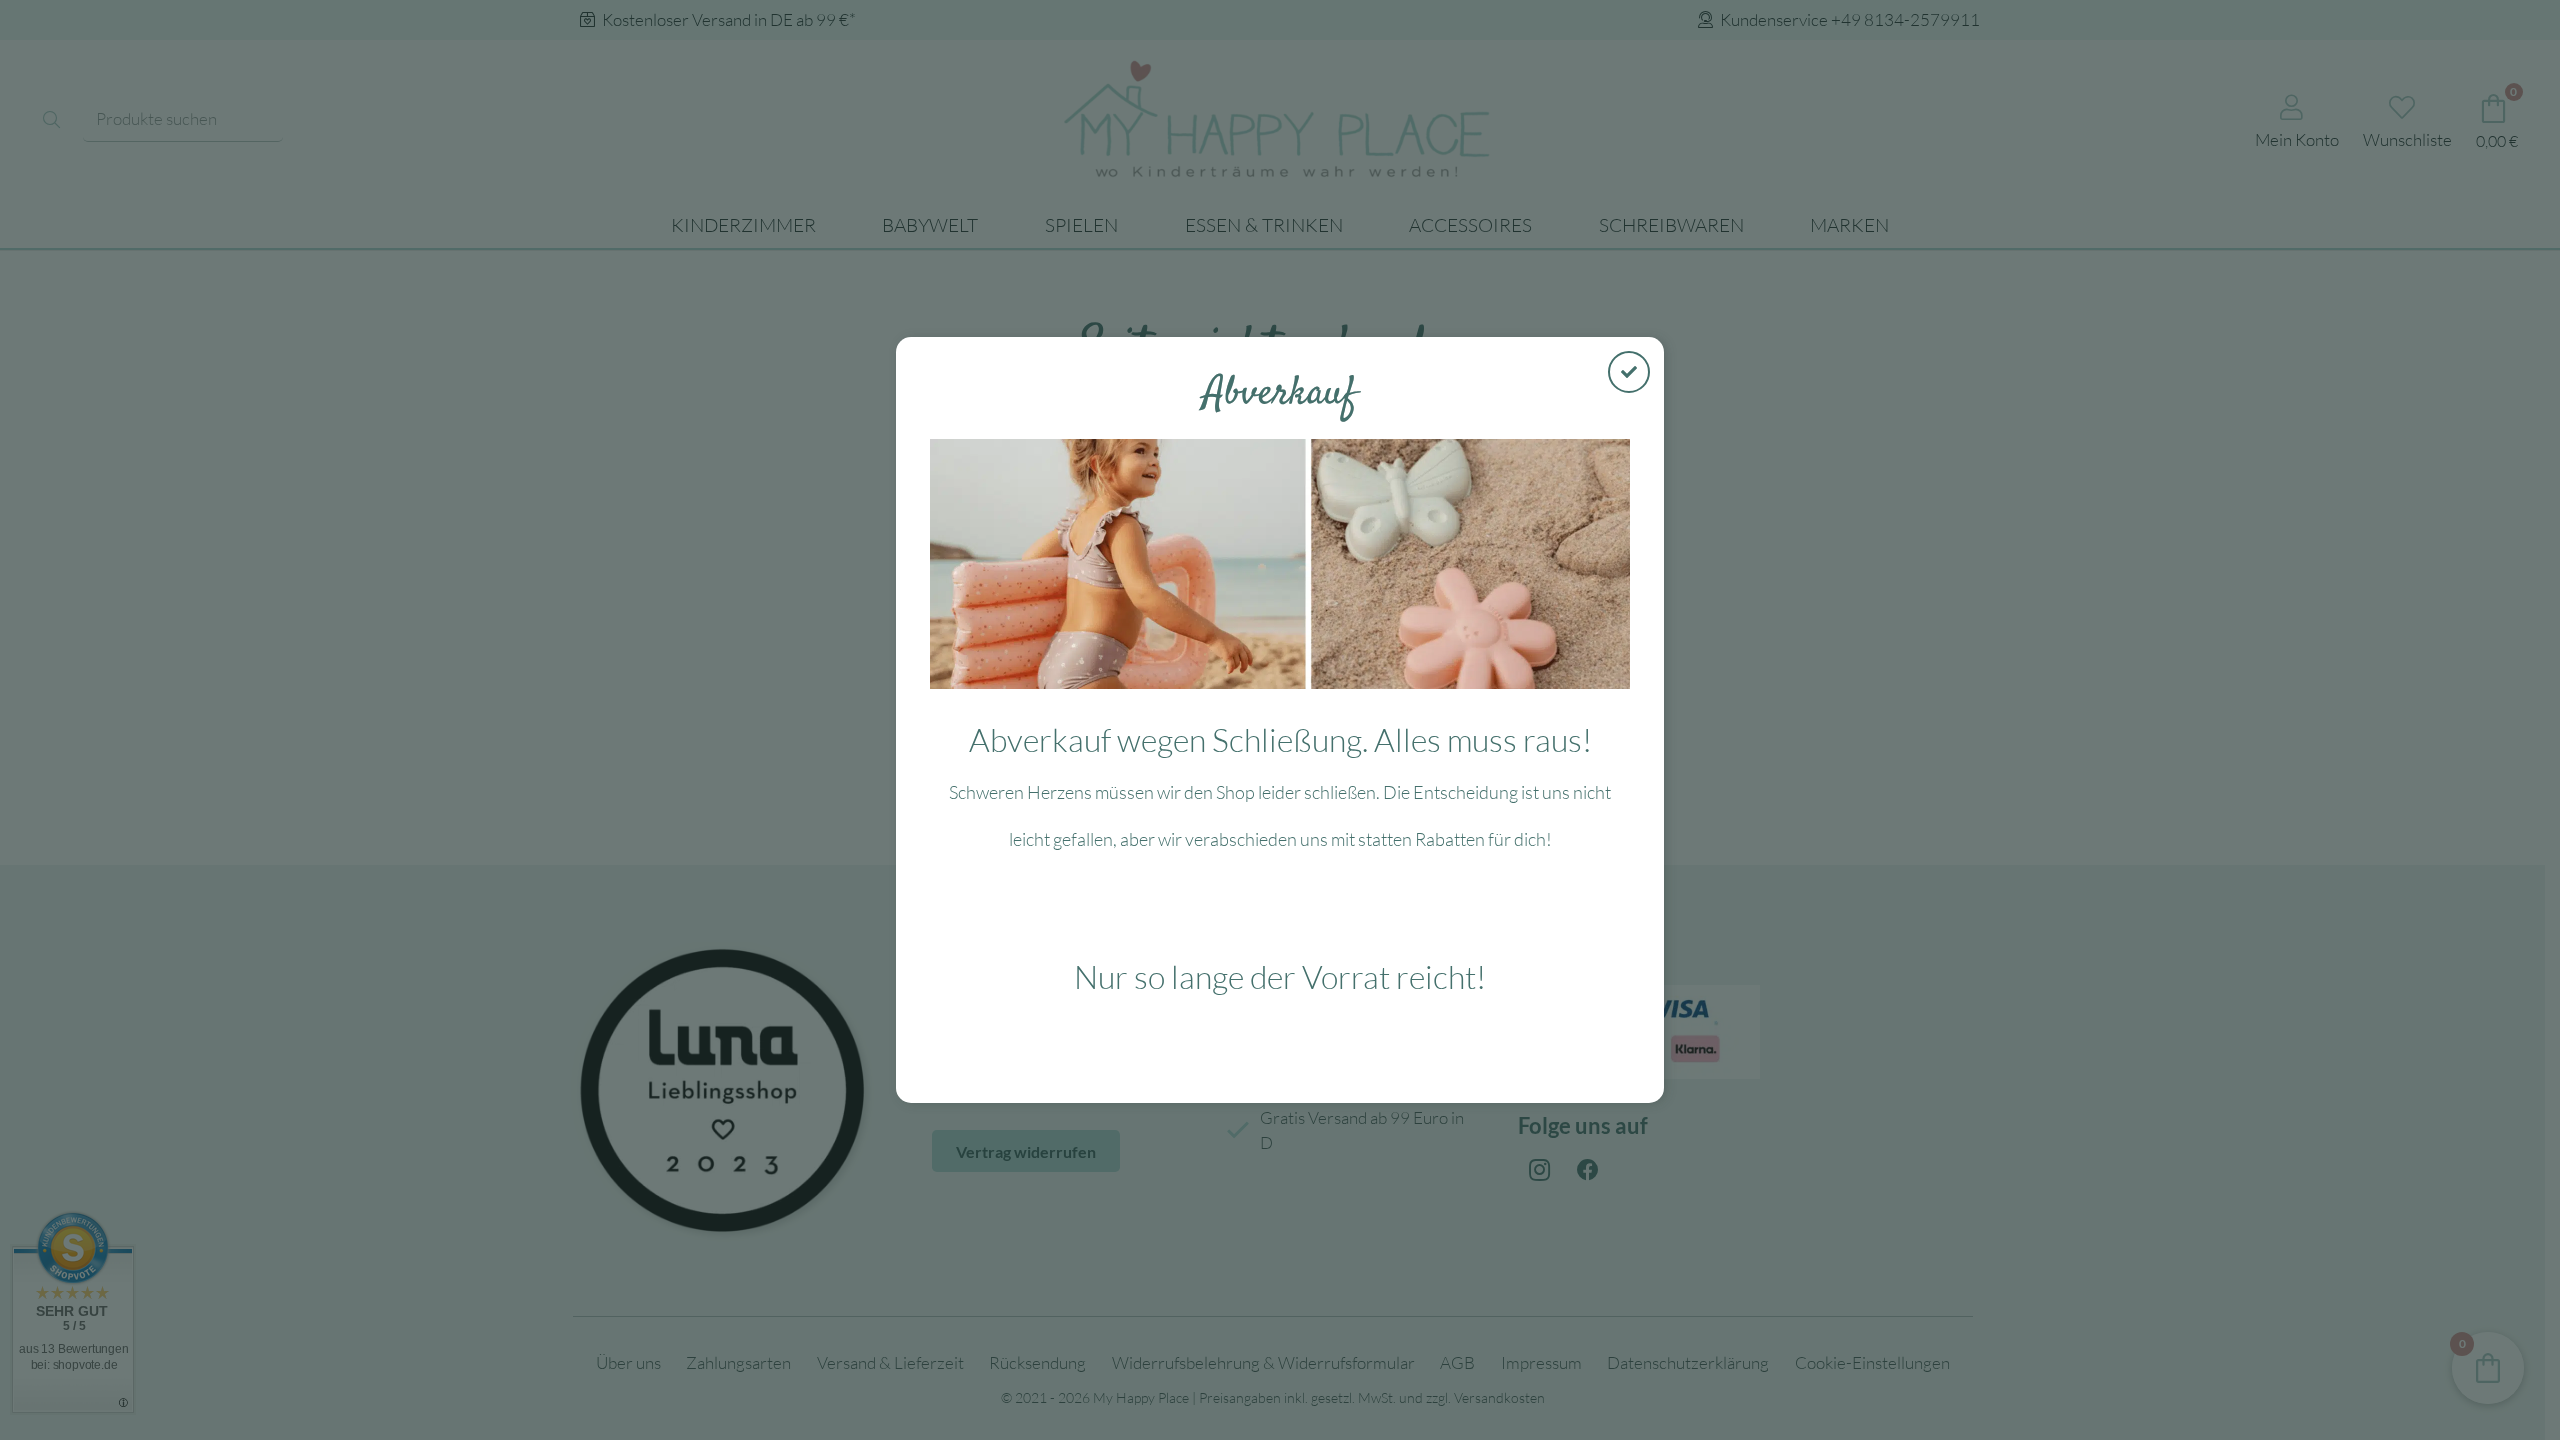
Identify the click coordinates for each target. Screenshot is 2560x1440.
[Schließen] (1629, 372)
